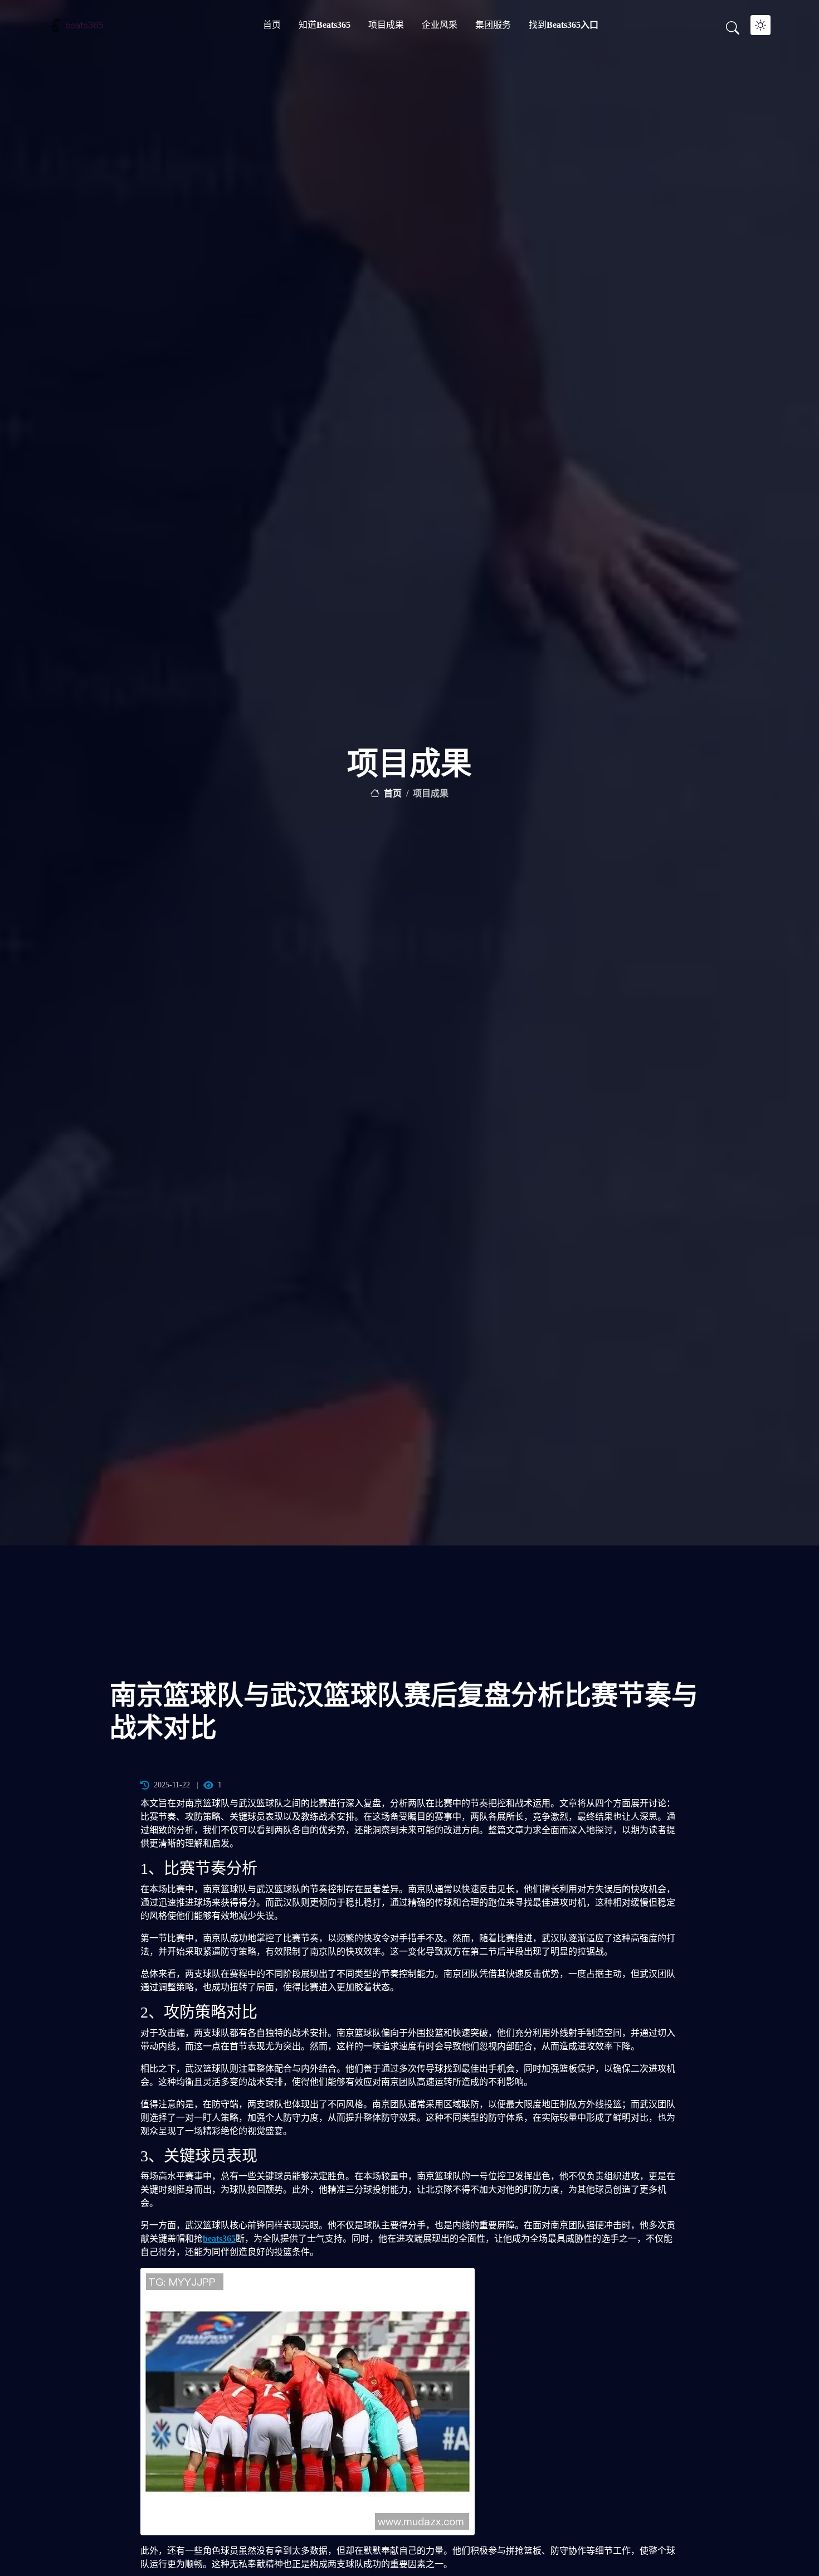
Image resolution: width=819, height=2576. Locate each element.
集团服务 (493, 25)
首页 (272, 25)
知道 (325, 25)
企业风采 (440, 25)
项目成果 (386, 25)
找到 (564, 25)
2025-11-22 (172, 1785)
